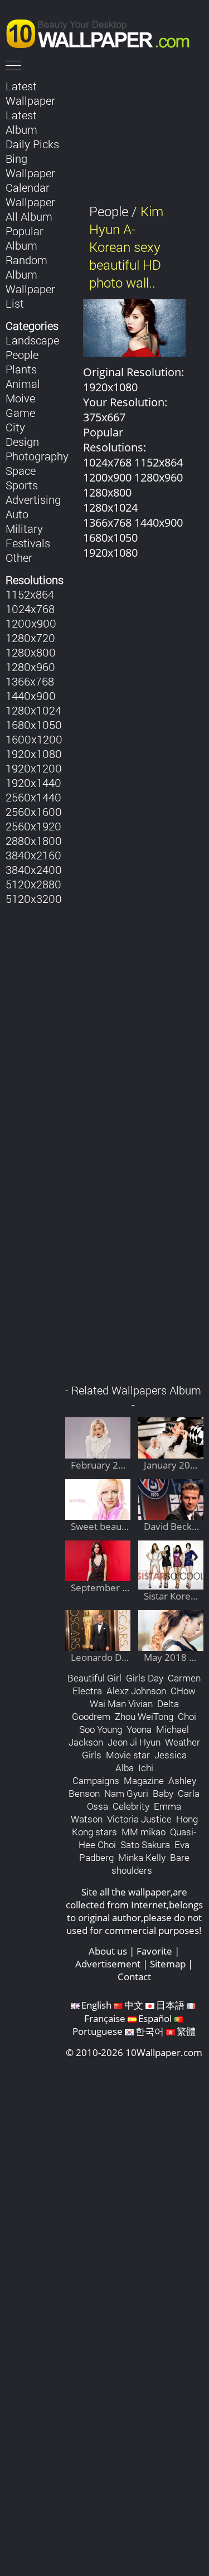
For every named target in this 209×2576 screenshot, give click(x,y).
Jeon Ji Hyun (134, 1742)
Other (19, 557)
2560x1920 (33, 826)
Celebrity (131, 1806)
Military (24, 528)
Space (21, 470)
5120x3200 (34, 898)
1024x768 (30, 609)
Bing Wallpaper (30, 166)
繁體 (186, 2031)
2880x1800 (34, 840)
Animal (23, 383)
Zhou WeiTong (144, 1716)
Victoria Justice (139, 1819)
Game (20, 412)
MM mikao (144, 1832)
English (96, 2005)
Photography (37, 456)
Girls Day (145, 1678)
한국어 (150, 2031)
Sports (22, 485)
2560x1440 (33, 797)
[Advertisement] (135, 978)
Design (22, 441)
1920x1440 (33, 782)
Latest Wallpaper (30, 93)
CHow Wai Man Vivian (143, 1697)
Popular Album (25, 238)
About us (108, 1951)
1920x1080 (34, 754)
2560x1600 (34, 811)
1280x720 (30, 638)
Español (155, 2018)
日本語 (170, 2005)
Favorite (154, 1951)
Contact (134, 1977)
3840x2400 (34, 869)
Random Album (26, 267)
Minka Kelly (142, 1857)
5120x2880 (33, 884)
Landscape (32, 340)
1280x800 (31, 652)
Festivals (28, 543)
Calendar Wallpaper (30, 195)
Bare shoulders (150, 1864)
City (15, 427)
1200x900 (31, 623)
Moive (20, 398)
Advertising (33, 499)
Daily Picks (32, 144)
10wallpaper (103, 32)
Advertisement (108, 1964)
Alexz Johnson (136, 1691)
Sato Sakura (145, 1844)
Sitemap (168, 1964)
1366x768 (30, 681)
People (22, 354)
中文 (134, 2005)
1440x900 (31, 696)
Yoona (139, 1729)
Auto (17, 514)
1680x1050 (34, 725)
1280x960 (30, 667)
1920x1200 (34, 768)
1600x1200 (34, 739)
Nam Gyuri (126, 1793)
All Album (29, 216)
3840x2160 (33, 855)
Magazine (144, 1780)
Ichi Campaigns (113, 1774)
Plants (21, 369)
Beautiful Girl (94, 1678)
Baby (163, 1793)
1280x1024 (33, 710)
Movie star (128, 1755)
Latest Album (21, 122)
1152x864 (30, 594)
